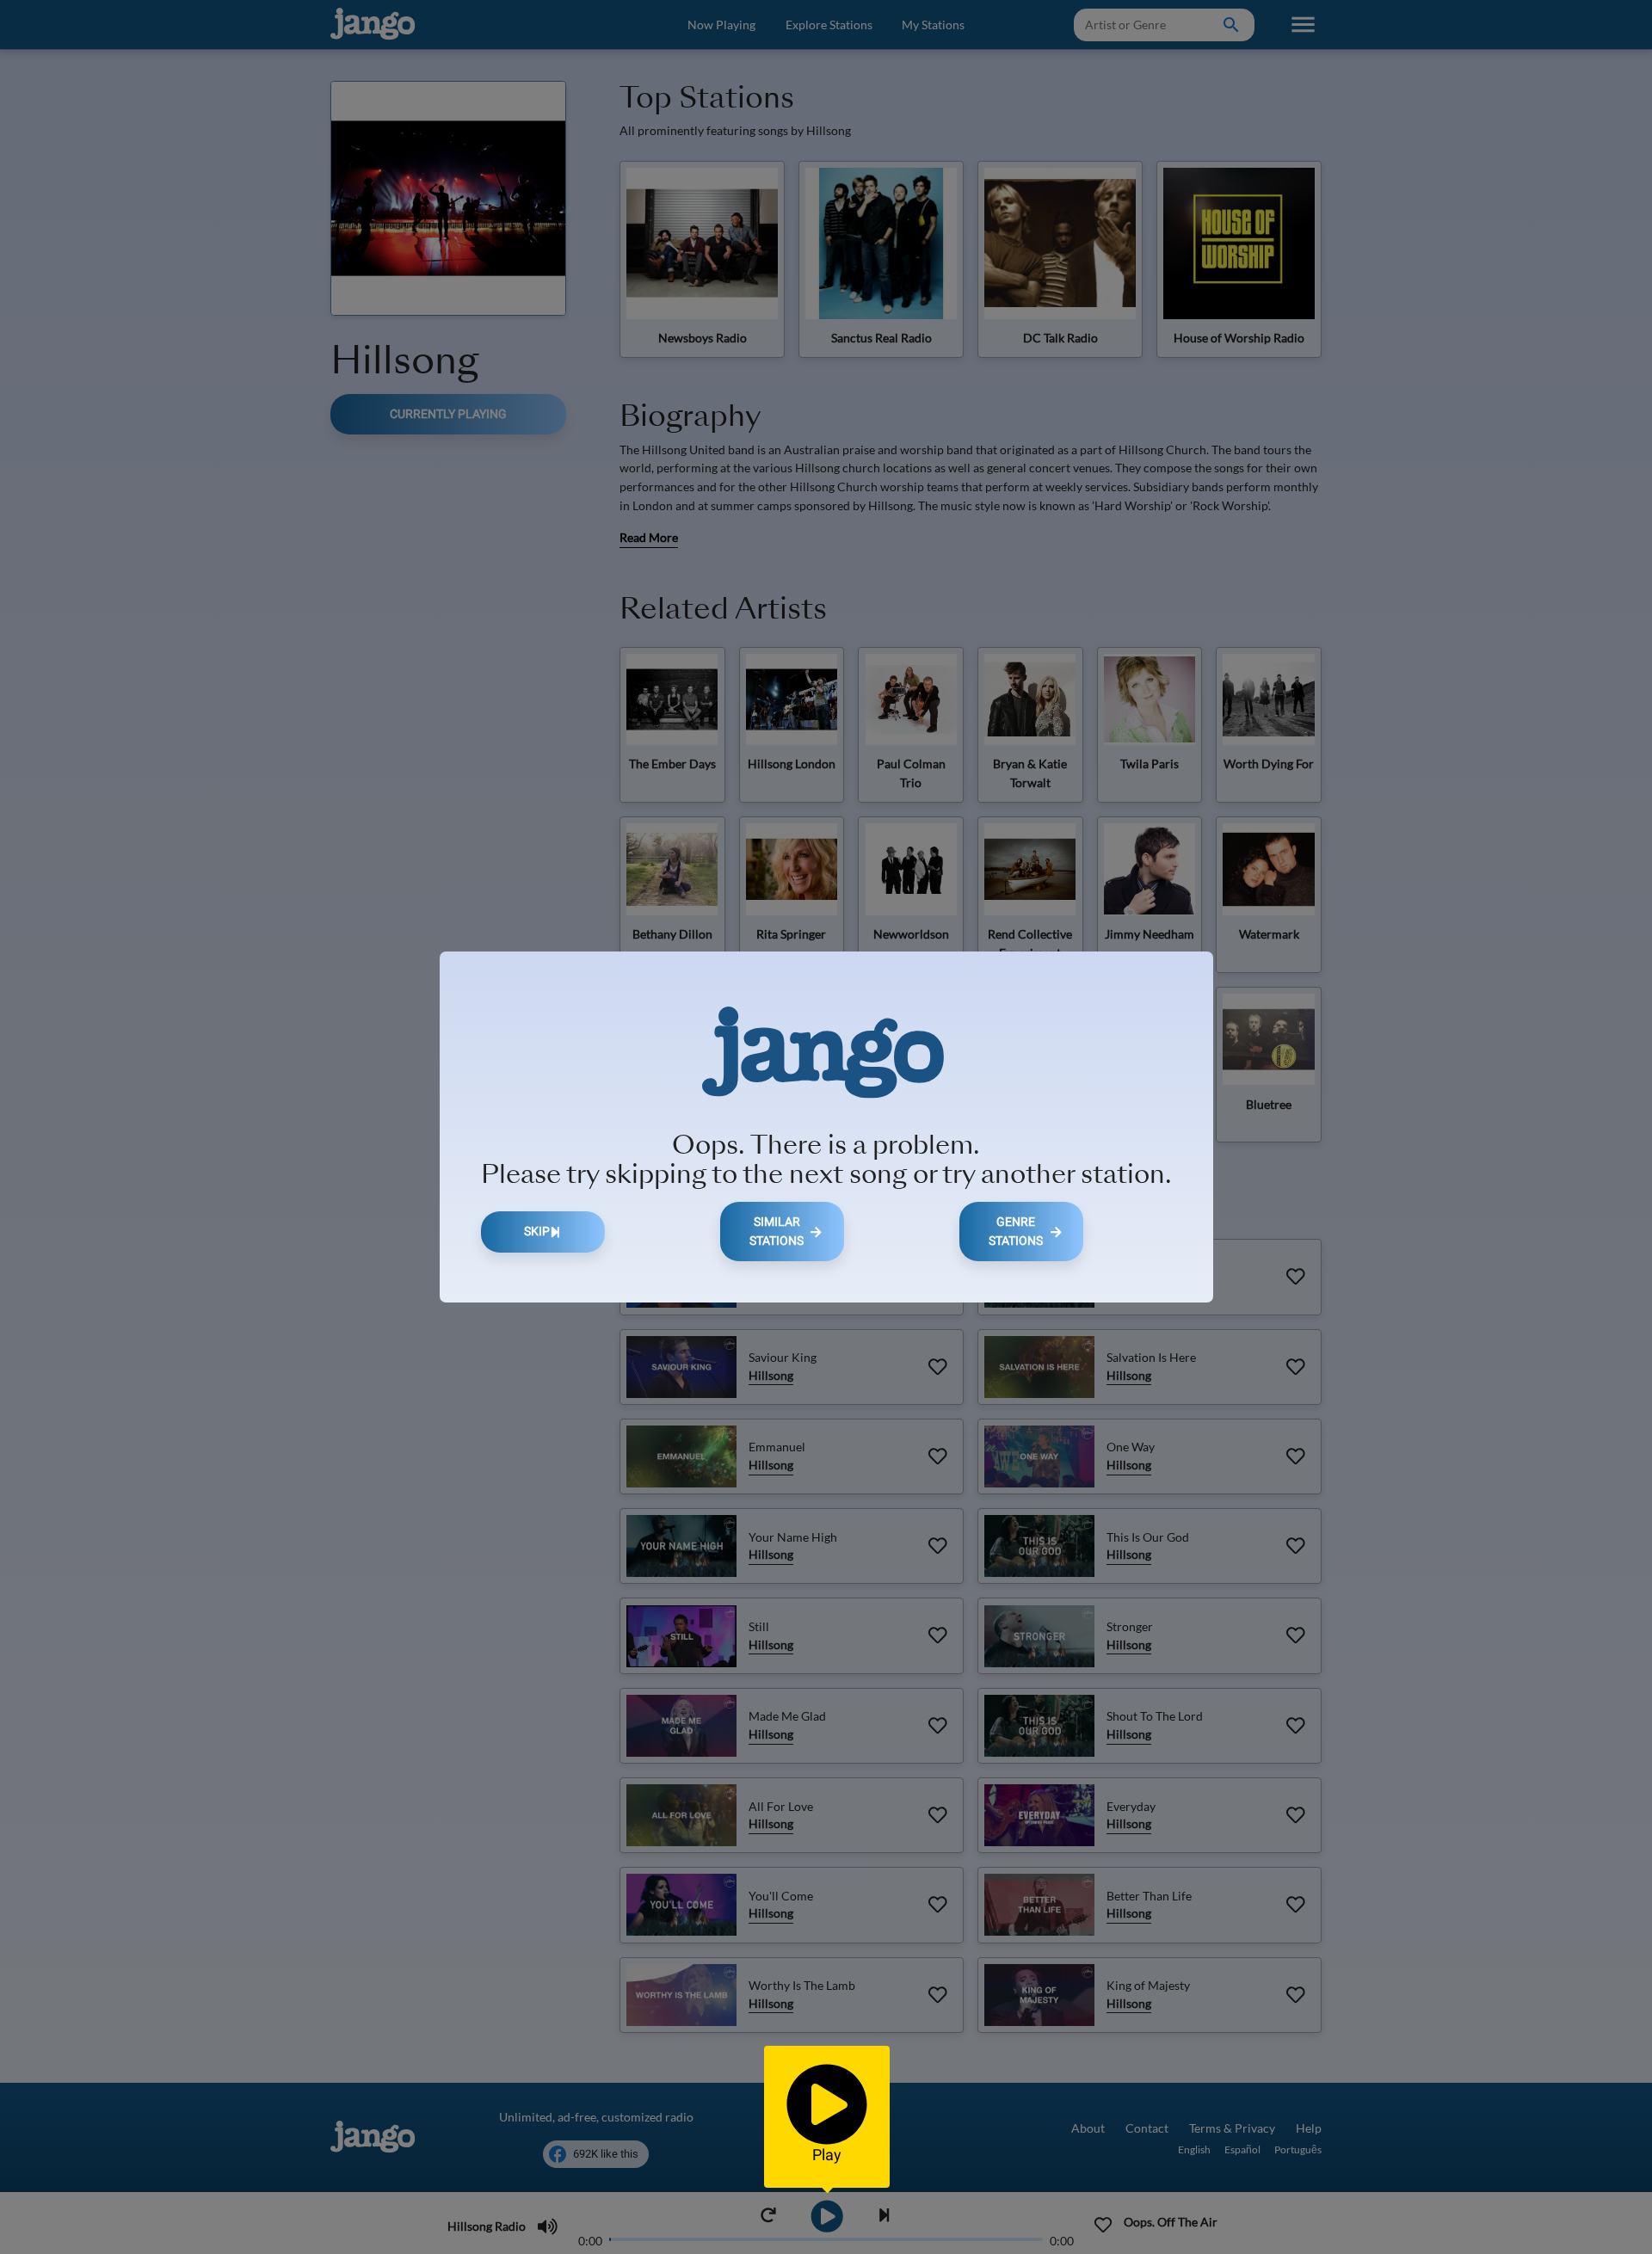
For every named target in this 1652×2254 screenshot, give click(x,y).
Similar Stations (777, 1232)
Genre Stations (1016, 1232)
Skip (537, 1232)
